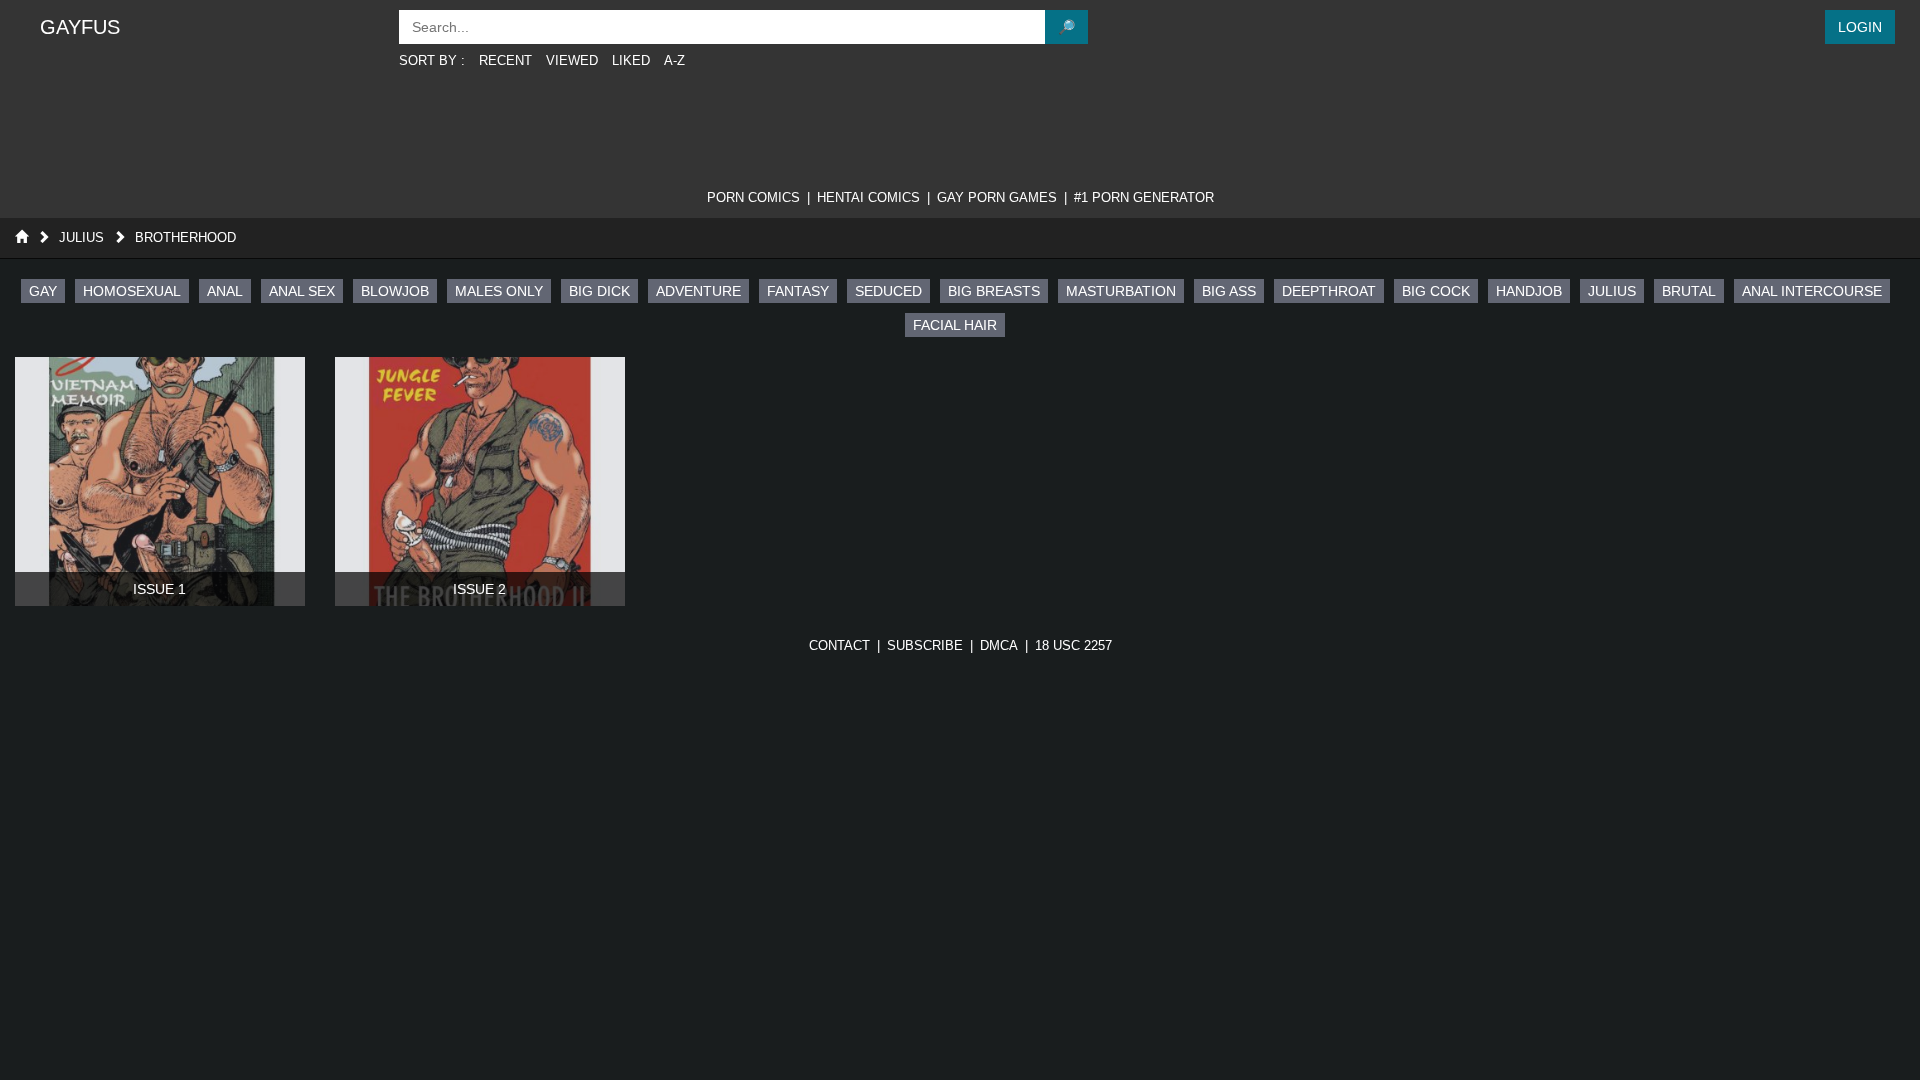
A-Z (674, 60)
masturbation (1121, 291)
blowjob (395, 291)
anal (225, 291)
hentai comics (868, 197)
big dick (599, 291)
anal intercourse (1812, 291)
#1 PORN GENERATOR (1144, 197)
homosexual (132, 291)
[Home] (21, 237)
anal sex (302, 291)
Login (1860, 27)
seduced (888, 291)
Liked (631, 60)
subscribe (925, 645)
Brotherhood (185, 237)
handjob (1529, 291)
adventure (698, 291)
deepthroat (1329, 291)
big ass (1229, 291)
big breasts (994, 291)
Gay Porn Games (997, 197)
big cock (1436, 291)
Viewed (572, 60)
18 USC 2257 (1073, 645)
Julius (81, 237)
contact (839, 645)
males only (499, 291)
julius (1612, 291)
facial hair (955, 325)
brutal (1689, 291)
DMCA (999, 645)
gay (43, 291)
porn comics (753, 197)
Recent (505, 60)
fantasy (798, 291)
